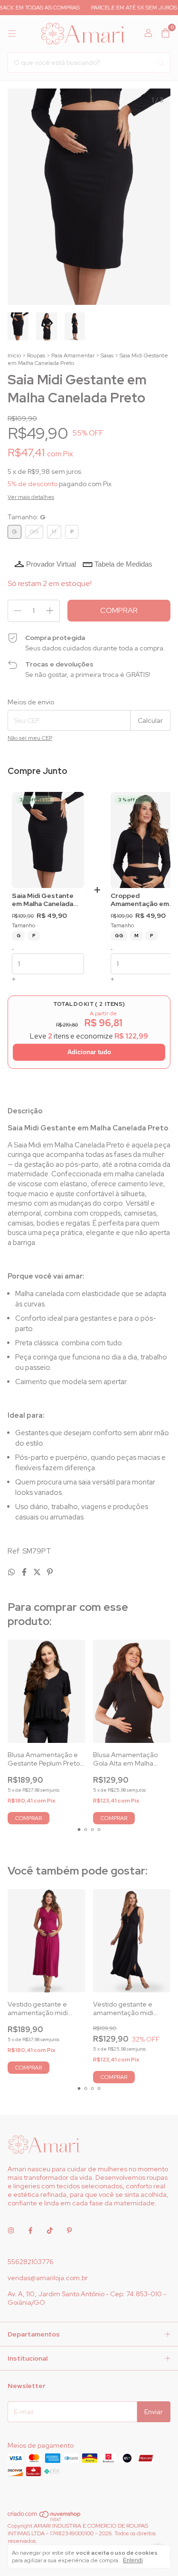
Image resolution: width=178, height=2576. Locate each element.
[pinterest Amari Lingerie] (69, 2230)
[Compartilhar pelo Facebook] (25, 1572)
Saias (107, 355)
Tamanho (23, 926)
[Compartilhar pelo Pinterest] (50, 1572)
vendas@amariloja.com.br (48, 2278)
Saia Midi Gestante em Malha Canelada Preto (43, 900)
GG (119, 936)
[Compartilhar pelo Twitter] (38, 1572)
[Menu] (12, 34)
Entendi (133, 2560)
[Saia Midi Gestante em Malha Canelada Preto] (48, 840)
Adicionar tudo (89, 1052)
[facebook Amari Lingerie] (30, 2230)
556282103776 (31, 2262)
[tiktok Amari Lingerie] (50, 2230)
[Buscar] (161, 62)
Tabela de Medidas (123, 564)
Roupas (36, 355)
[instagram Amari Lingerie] (11, 2230)
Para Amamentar (73, 355)
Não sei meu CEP (30, 738)
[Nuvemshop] (44, 2520)
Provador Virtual (51, 564)
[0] (165, 34)
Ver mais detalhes (31, 497)
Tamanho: (27, 517)
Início (14, 355)
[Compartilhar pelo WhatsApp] (12, 1572)
